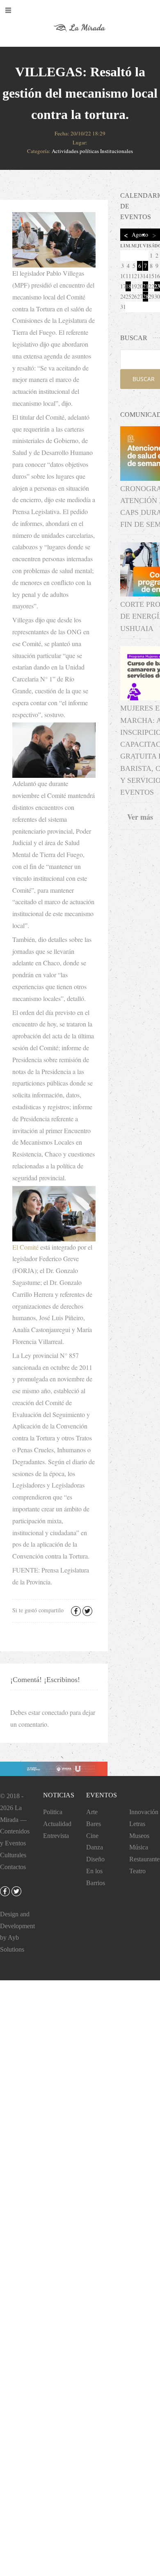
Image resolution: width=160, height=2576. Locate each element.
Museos (139, 1836)
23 (157, 286)
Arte (92, 1812)
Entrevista (56, 1836)
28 (145, 296)
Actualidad (57, 1824)
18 (128, 286)
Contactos (13, 1867)
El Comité (25, 1247)
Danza (95, 1847)
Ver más (140, 817)
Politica (53, 1812)
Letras (137, 1824)
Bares (94, 1824)
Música (139, 1847)
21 (145, 286)
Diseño (95, 1859)
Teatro (137, 1871)
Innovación (144, 1812)
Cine (92, 1836)
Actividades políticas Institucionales (92, 151)
